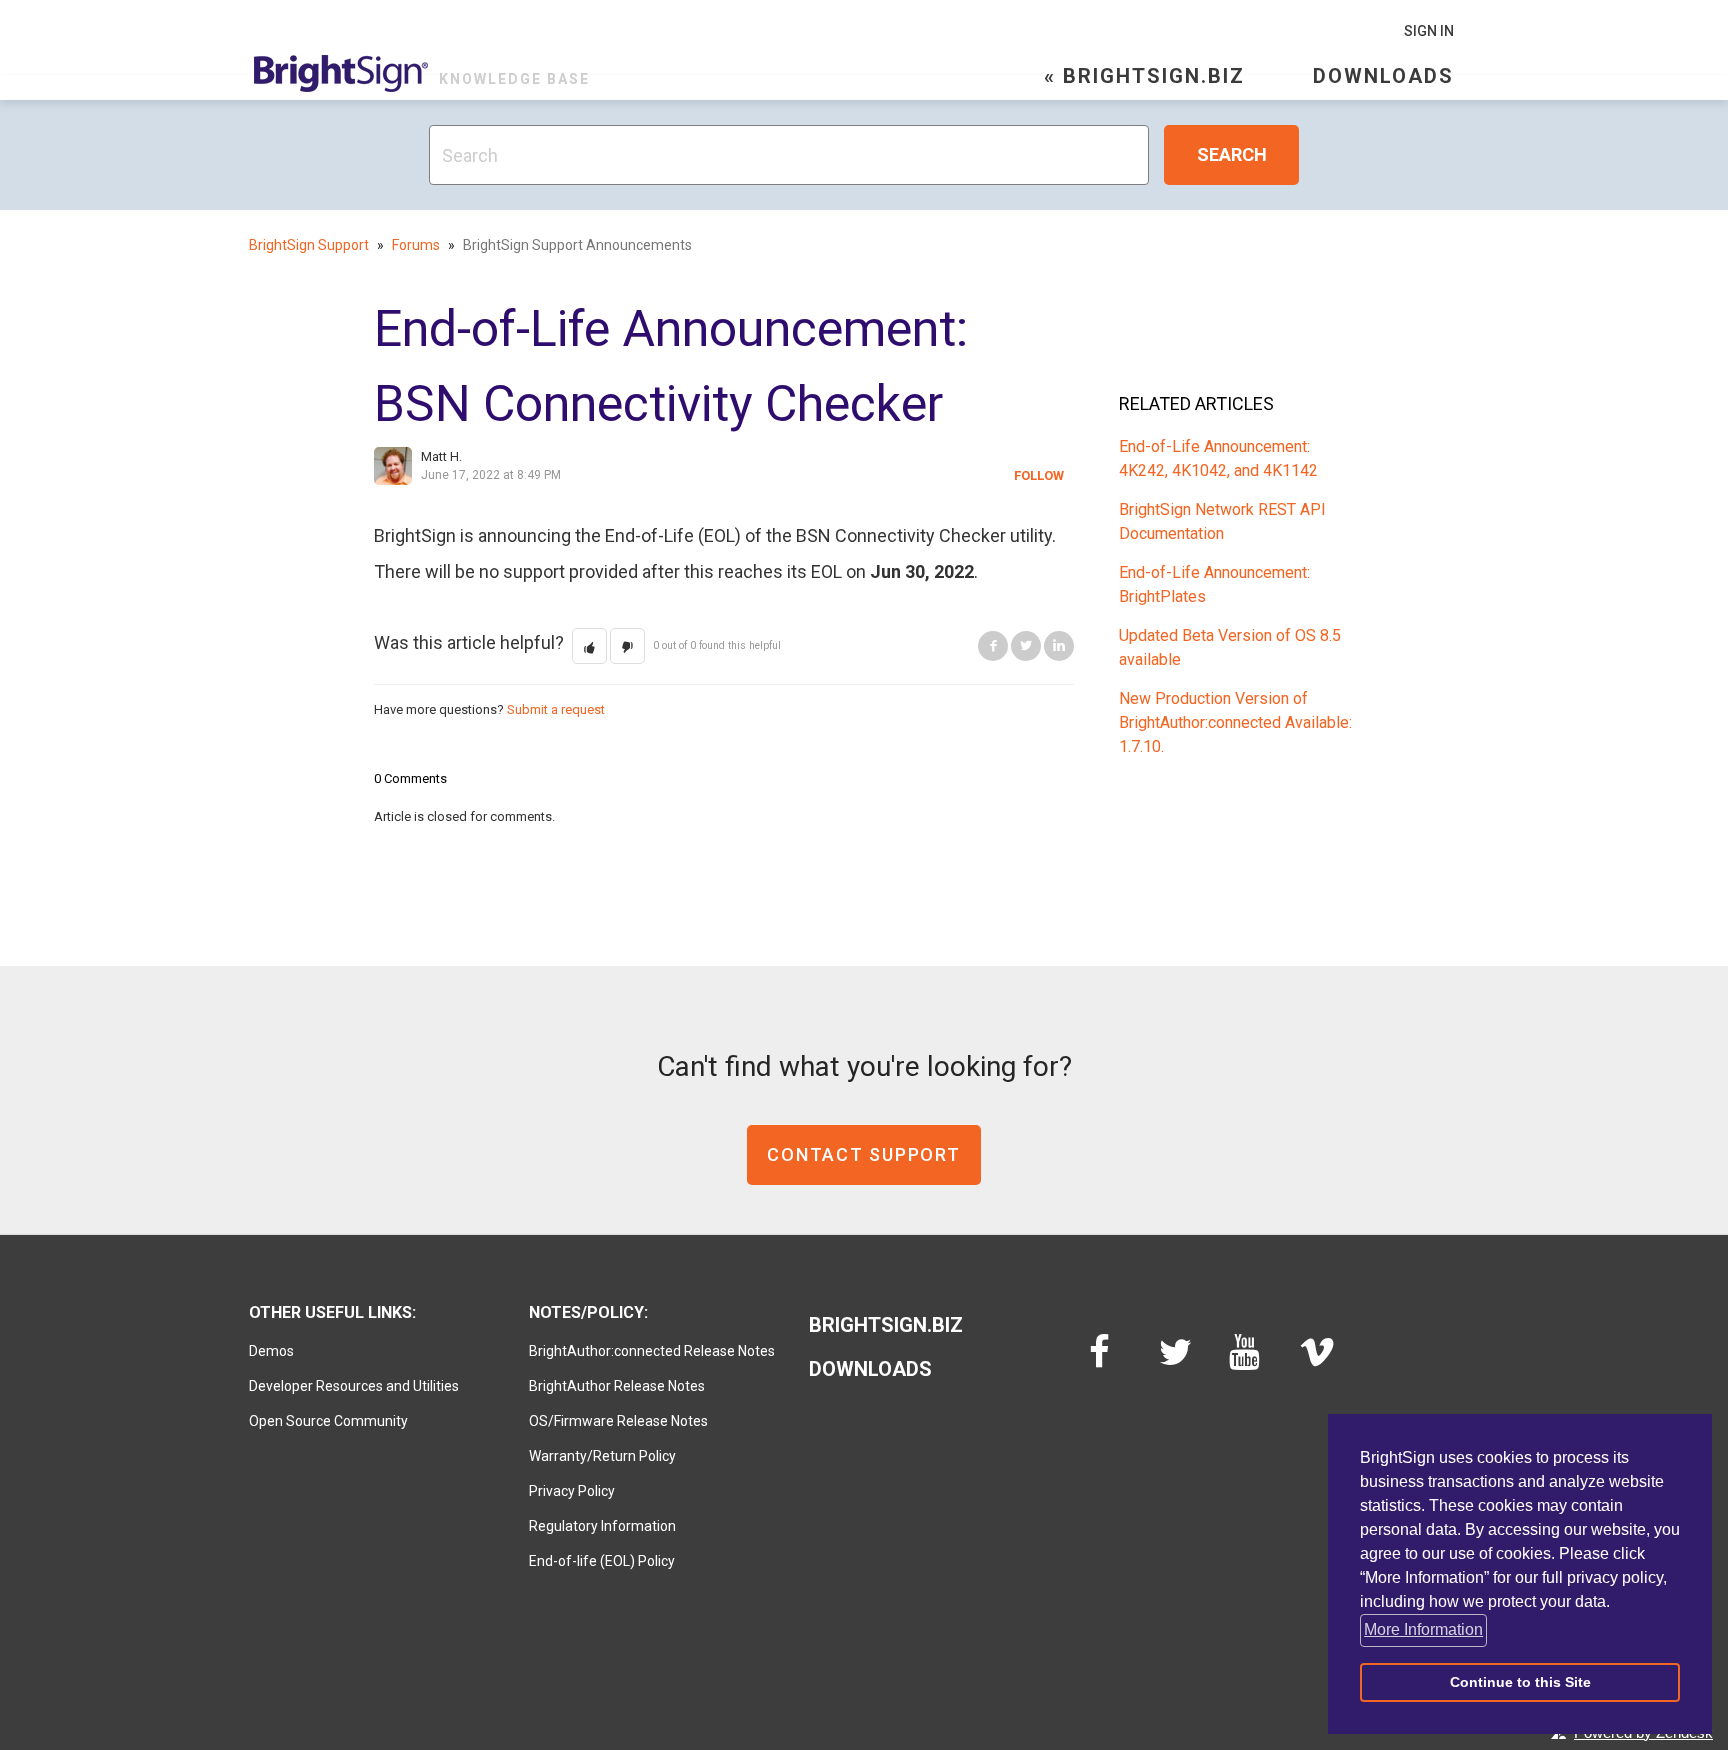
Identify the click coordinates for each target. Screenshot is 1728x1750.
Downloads (1383, 76)
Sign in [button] (1429, 31)
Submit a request (556, 709)
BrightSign (341, 73)
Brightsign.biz (886, 1325)
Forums (416, 245)
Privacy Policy (572, 1491)
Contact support (863, 1154)
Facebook (993, 646)
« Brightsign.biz (1144, 76)
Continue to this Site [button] (1520, 1682)
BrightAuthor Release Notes (617, 1386)
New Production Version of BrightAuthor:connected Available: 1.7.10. (1235, 722)
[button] (589, 646)
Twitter (1026, 646)
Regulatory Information (602, 1526)
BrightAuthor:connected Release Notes (652, 1351)
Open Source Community (328, 1421)
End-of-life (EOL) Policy (602, 1561)
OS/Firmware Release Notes (618, 1421)
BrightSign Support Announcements (577, 245)
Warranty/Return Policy (602, 1456)
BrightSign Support (309, 245)
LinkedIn (1059, 646)
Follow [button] (1039, 475)
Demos (271, 1351)
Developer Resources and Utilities (354, 1386)
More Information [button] (1423, 1629)
